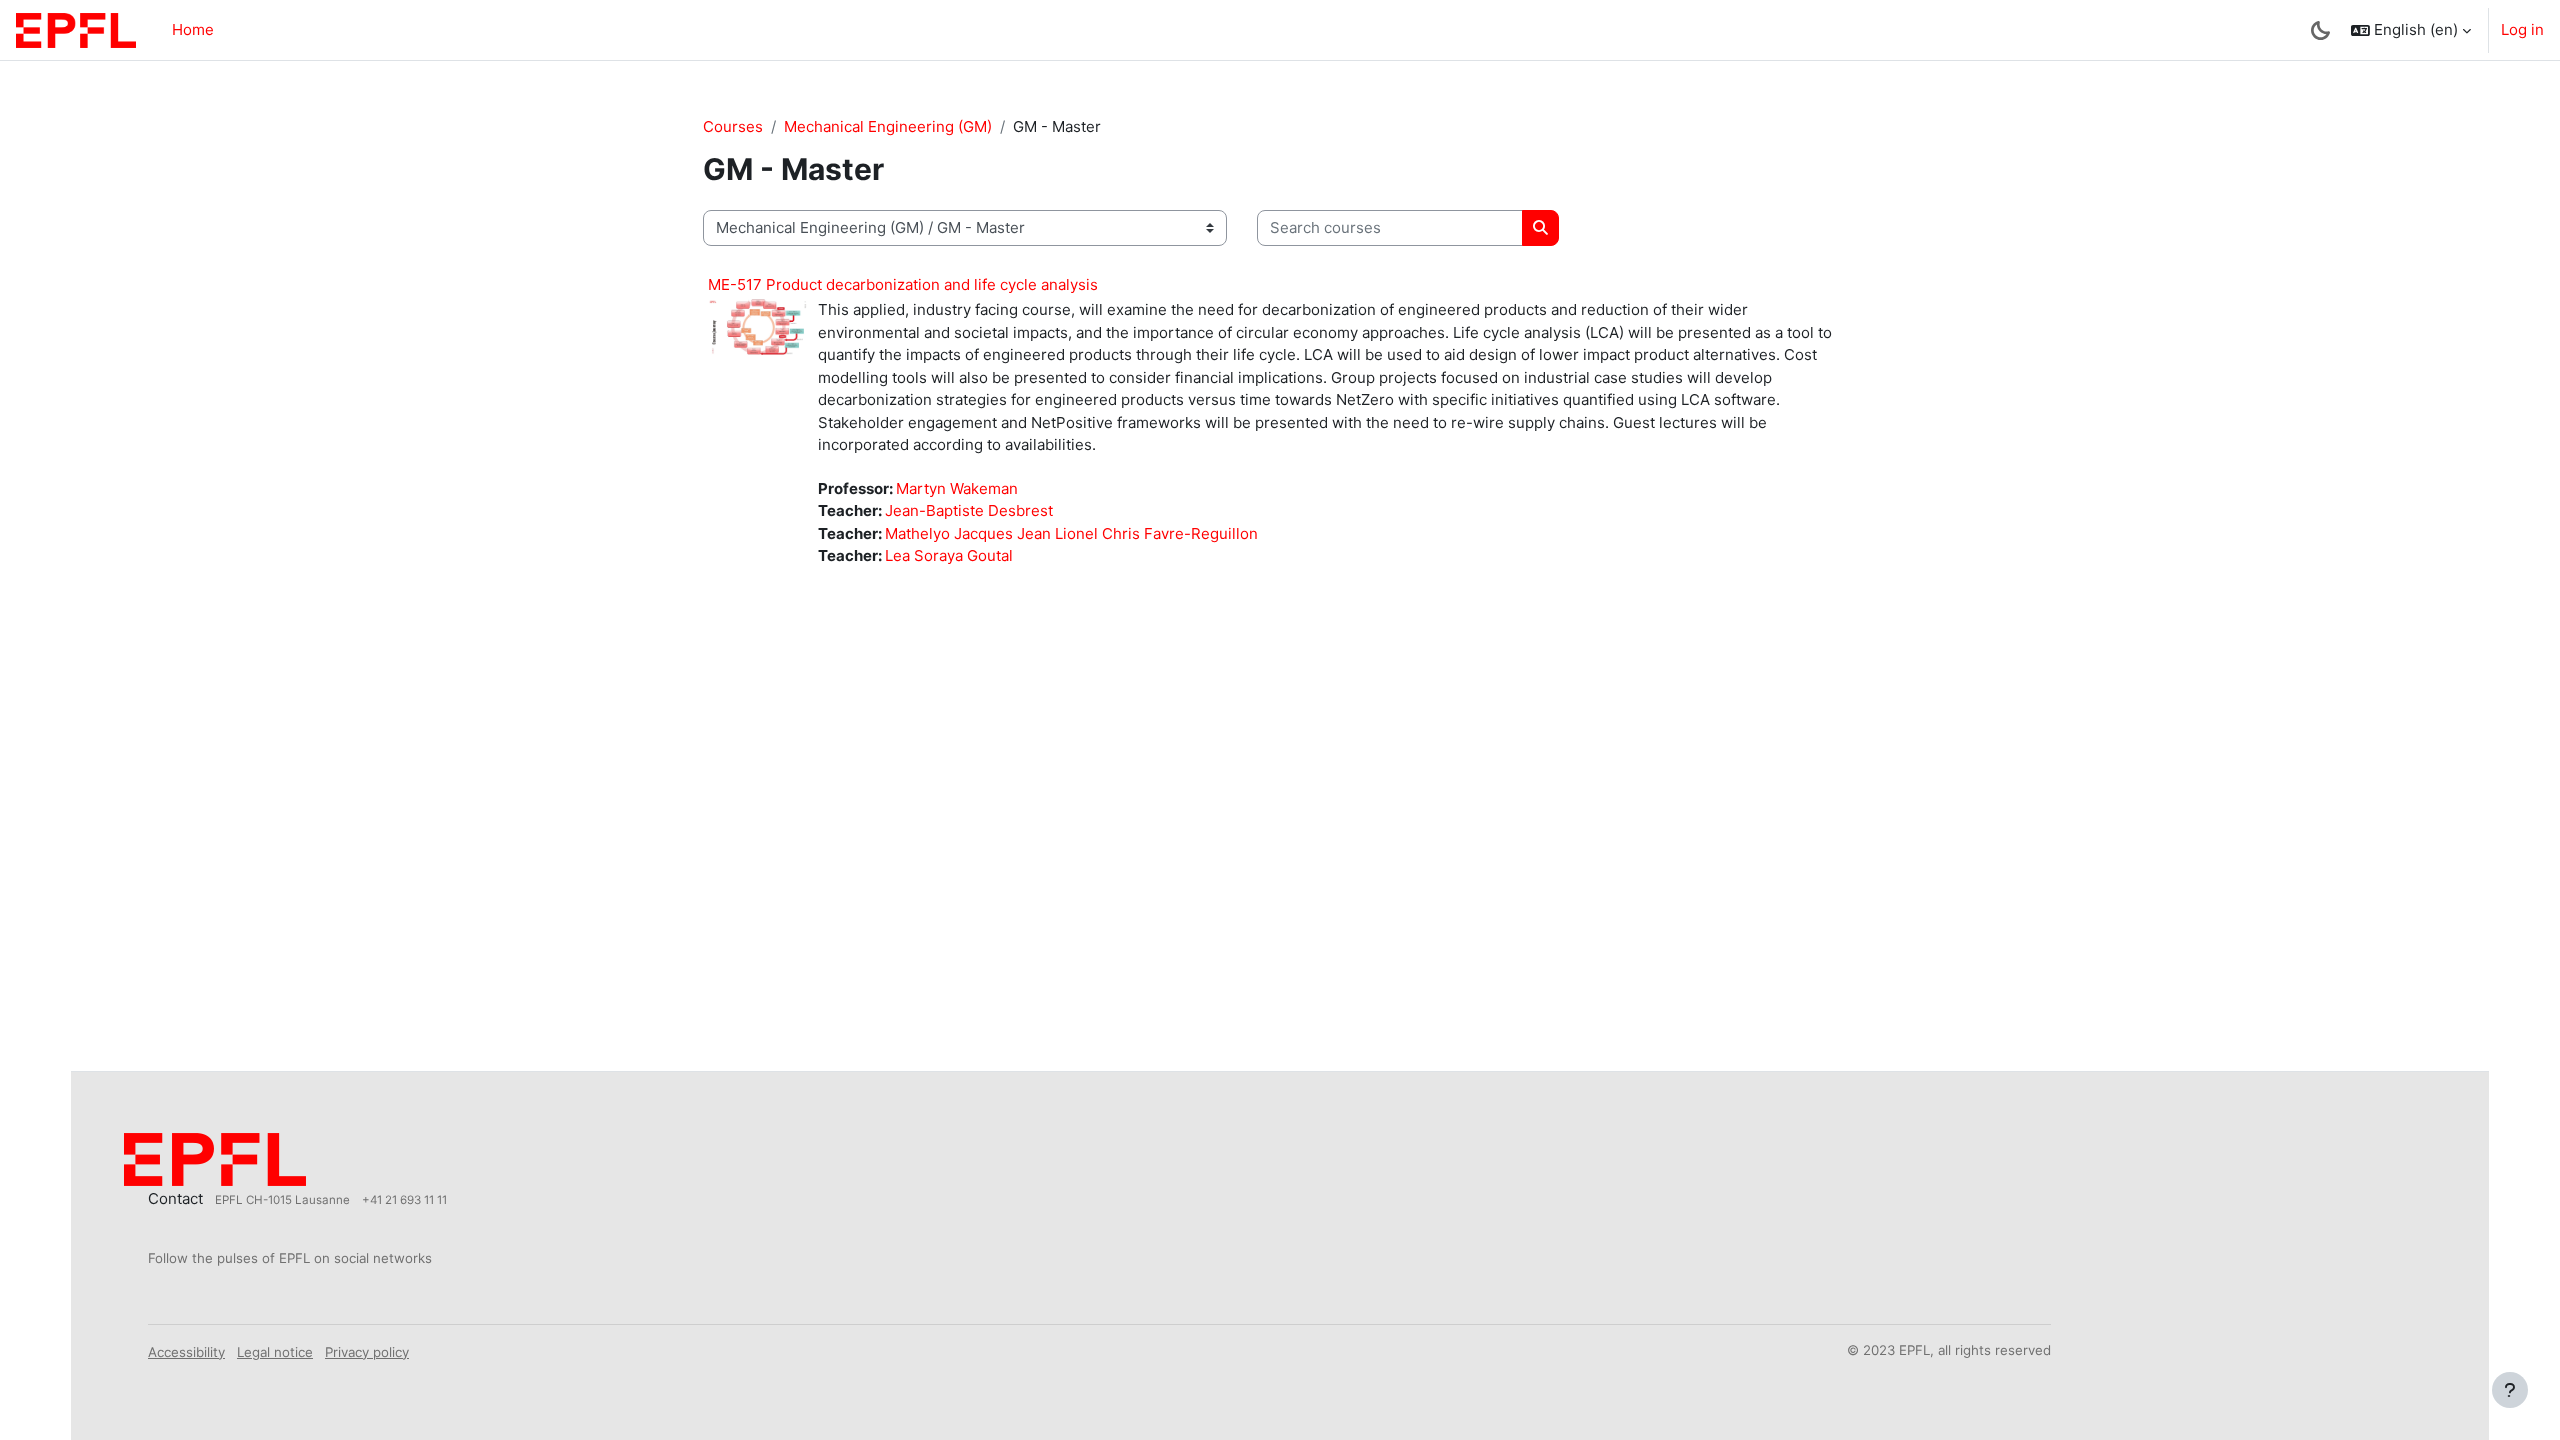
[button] (2411, 30)
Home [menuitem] (193, 29)
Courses (733, 126)
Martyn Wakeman (957, 488)
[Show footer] (2510, 1390)
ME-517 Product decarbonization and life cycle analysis (903, 284)
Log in (2522, 29)
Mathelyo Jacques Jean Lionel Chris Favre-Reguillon (1071, 533)
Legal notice (275, 1352)
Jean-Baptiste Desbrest (969, 510)
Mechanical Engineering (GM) (888, 126)
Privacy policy (367, 1352)
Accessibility (186, 1352)
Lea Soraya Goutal (949, 555)
